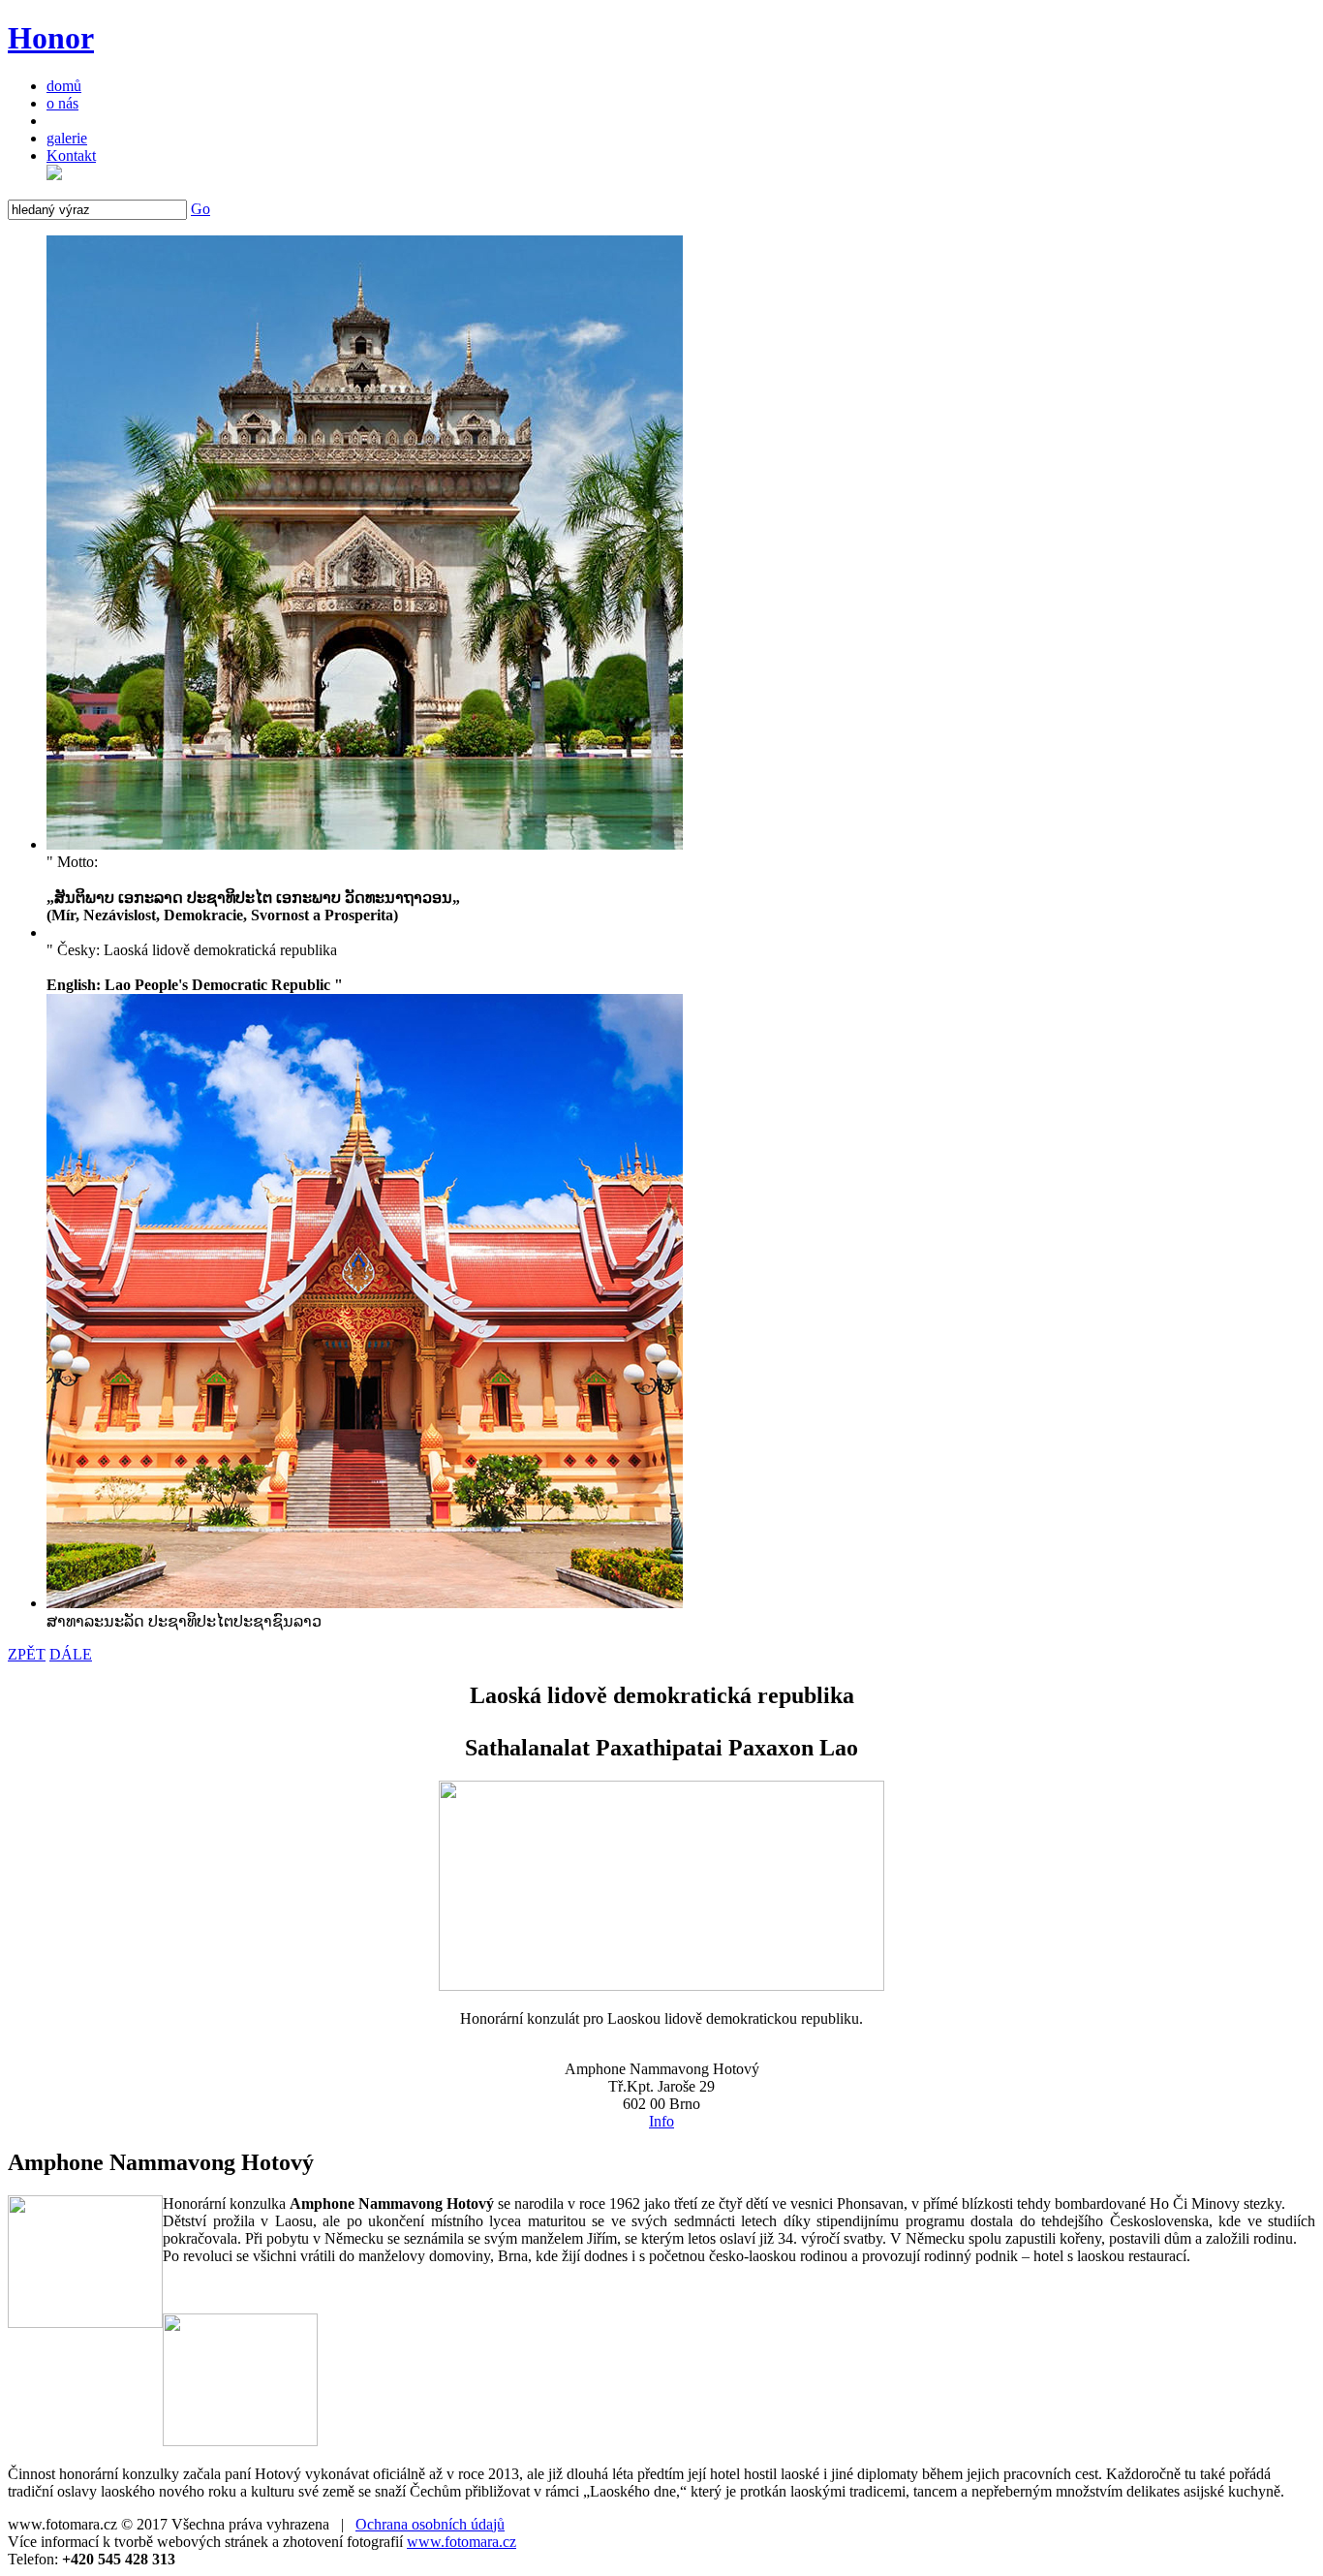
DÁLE (71, 1654)
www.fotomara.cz (462, 2542)
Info (661, 2121)
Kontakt (71, 155)
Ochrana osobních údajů (430, 2524)
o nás (62, 103)
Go (200, 209)
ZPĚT (27, 1654)
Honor (51, 38)
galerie (67, 138)
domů (64, 86)
